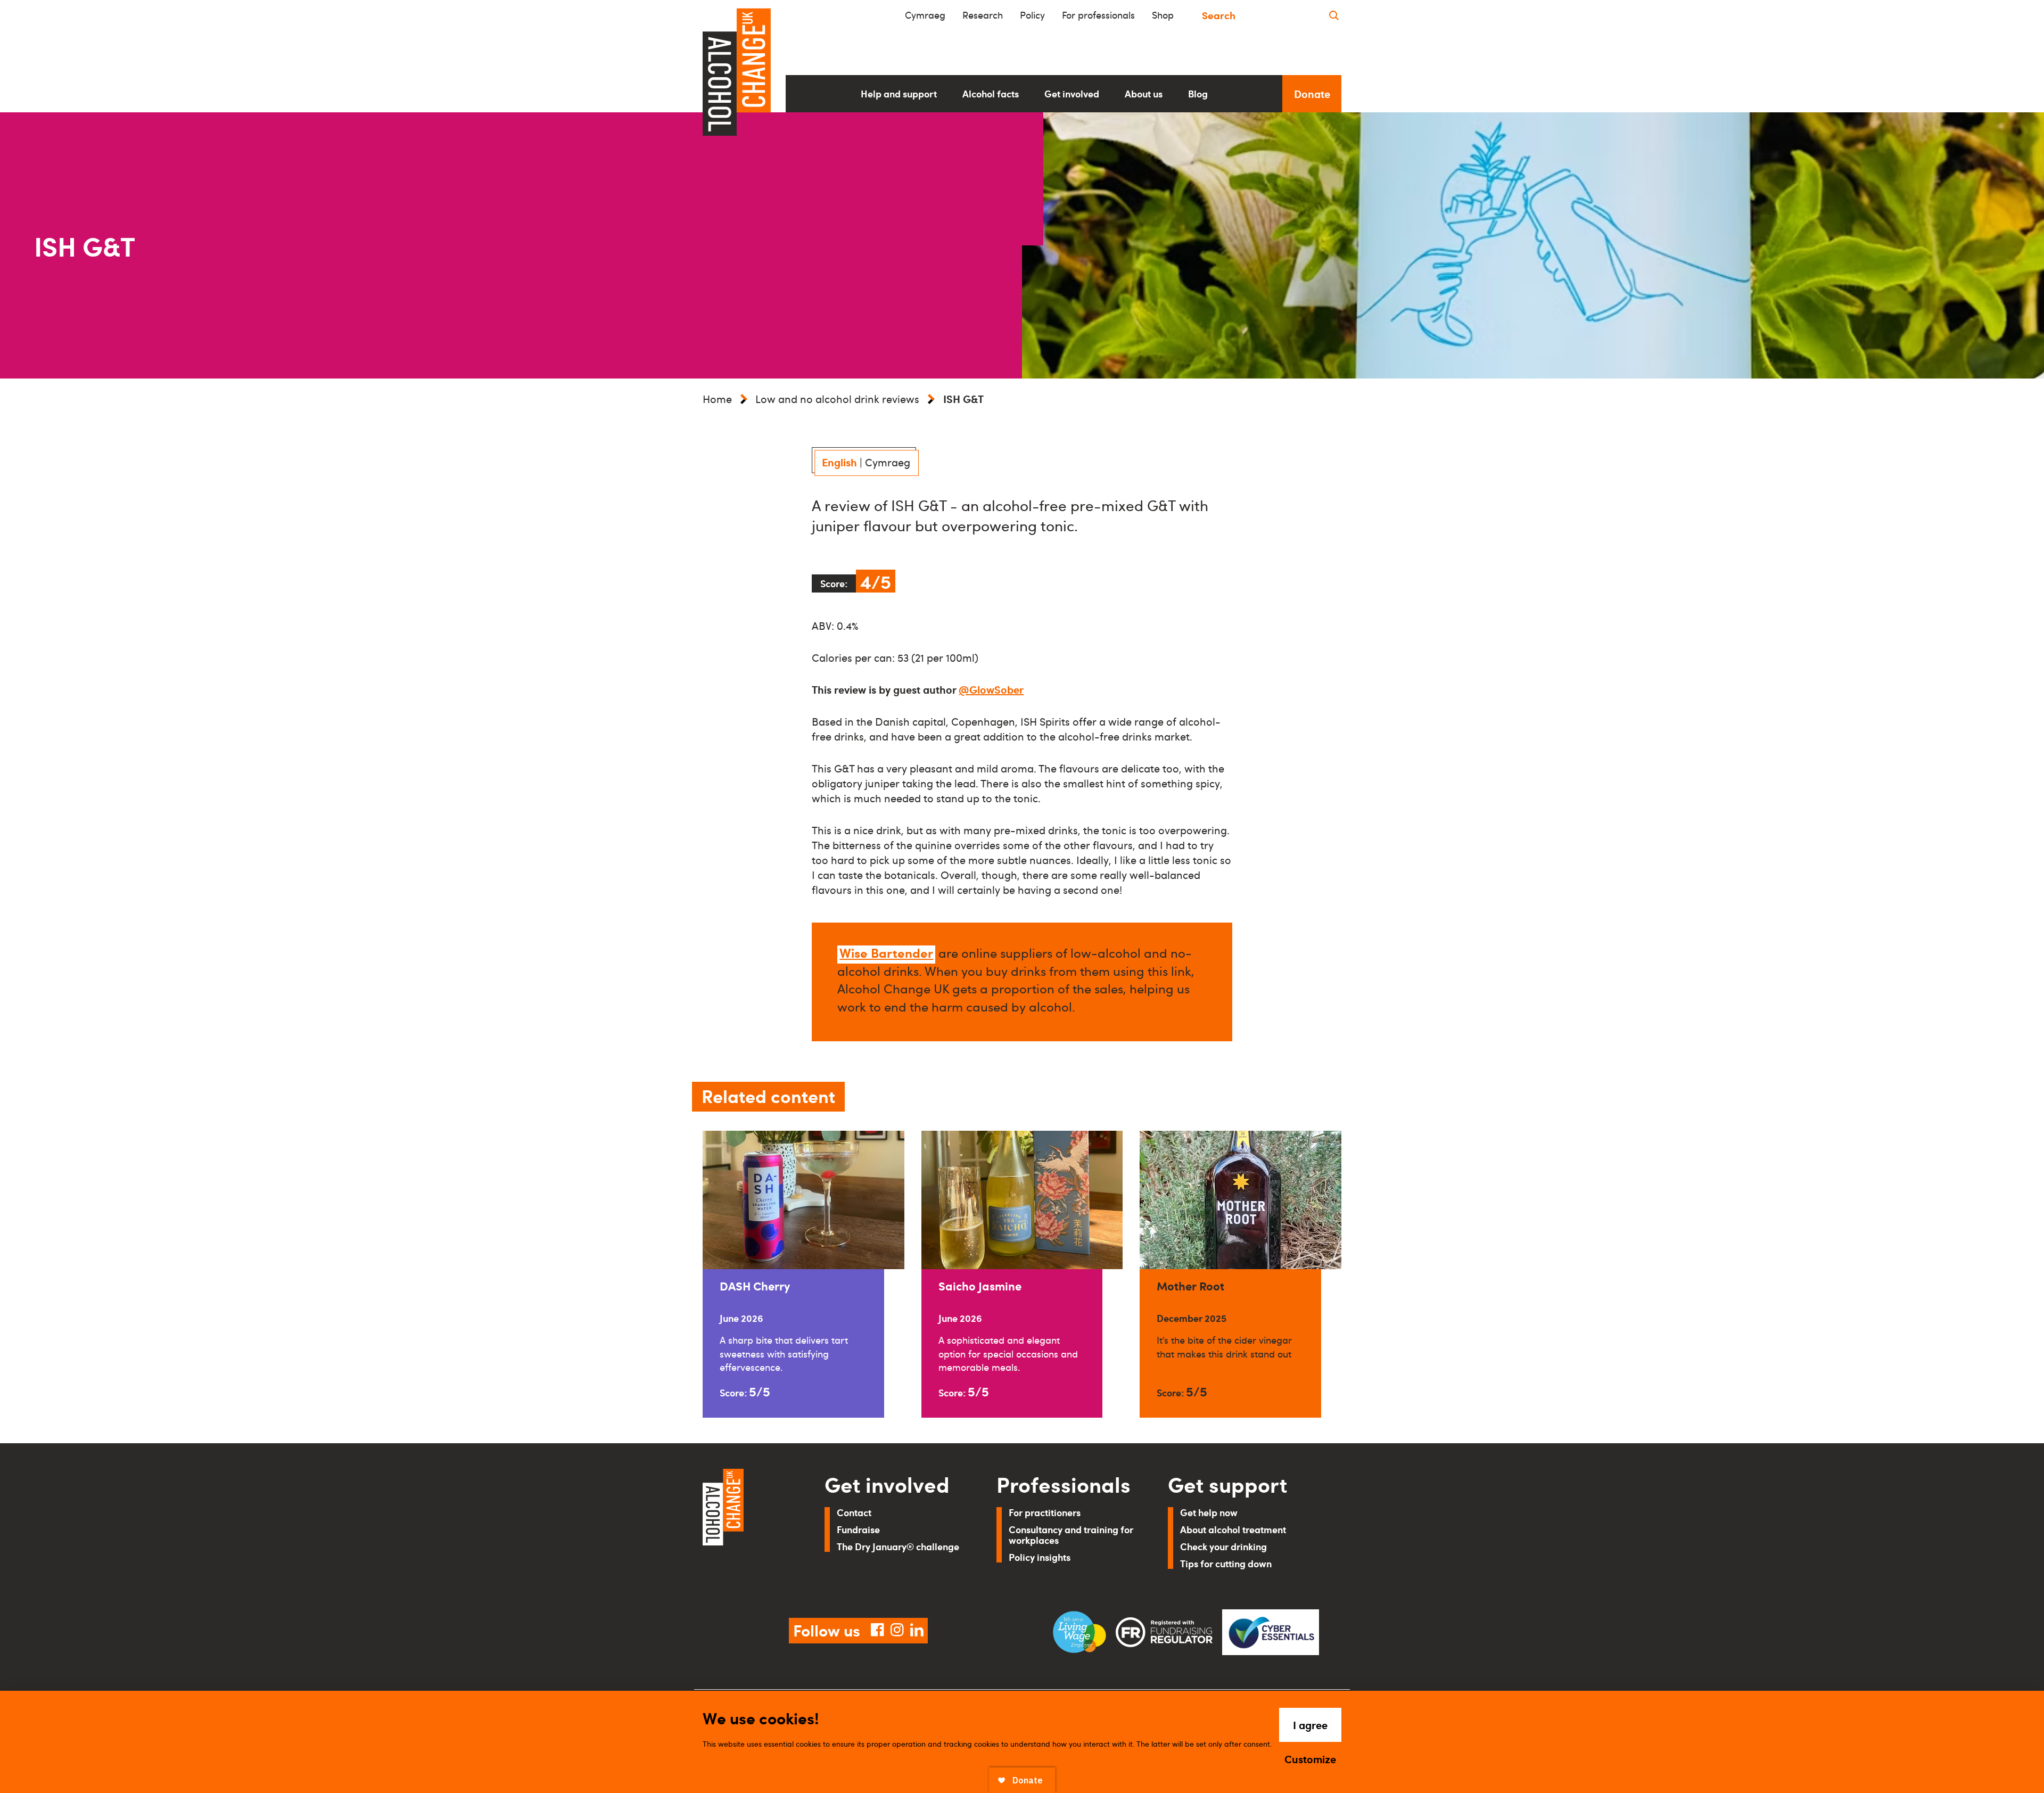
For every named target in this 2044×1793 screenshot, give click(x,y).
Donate (1312, 94)
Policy (1032, 15)
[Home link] (749, 1531)
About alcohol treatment (1233, 1529)
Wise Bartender (886, 952)
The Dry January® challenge (898, 1546)
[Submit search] (1334, 15)
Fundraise (858, 1529)
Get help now (1209, 1512)
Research (983, 15)
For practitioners (1045, 1512)
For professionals (1098, 15)
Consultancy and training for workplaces (1071, 1535)
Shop (1163, 15)
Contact (854, 1512)
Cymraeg (925, 15)
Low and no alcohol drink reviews (837, 399)
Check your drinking (1223, 1546)
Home (717, 399)
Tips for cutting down (1226, 1563)
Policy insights (1040, 1557)
